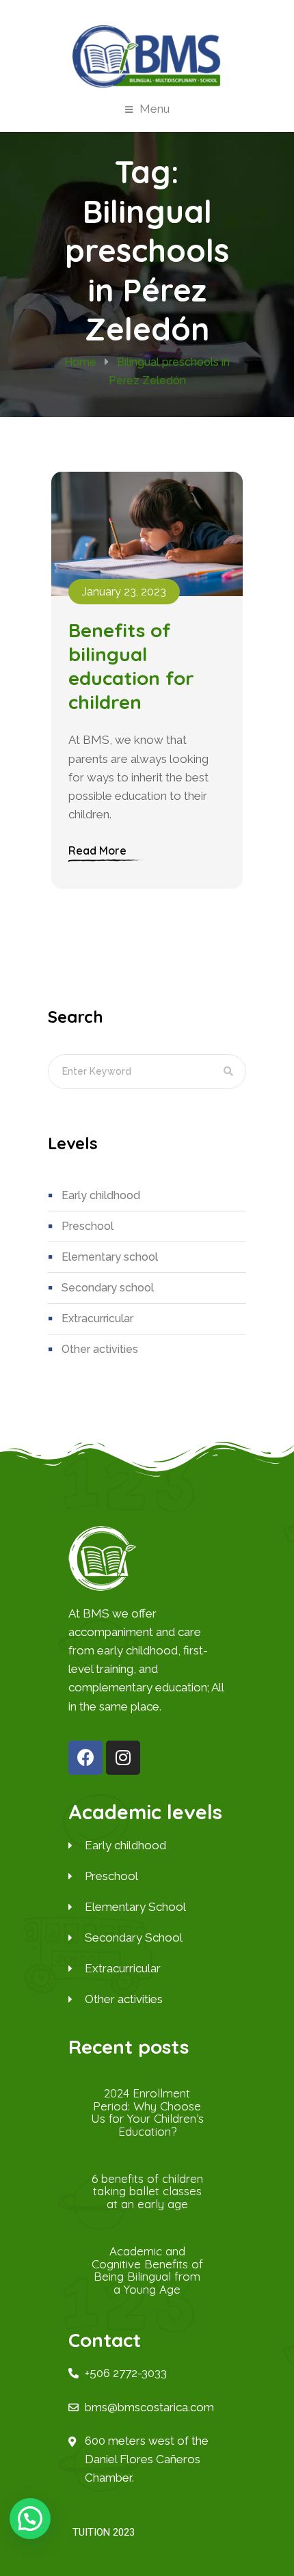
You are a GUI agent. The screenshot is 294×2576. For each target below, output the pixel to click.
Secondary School (108, 1288)
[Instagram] (123, 1758)
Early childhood (101, 1195)
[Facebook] (85, 1758)
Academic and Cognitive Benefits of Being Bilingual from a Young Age (147, 2270)
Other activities (100, 1349)
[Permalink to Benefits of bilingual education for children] (147, 534)
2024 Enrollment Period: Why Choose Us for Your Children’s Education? (147, 2112)
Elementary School (110, 1257)
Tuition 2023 (104, 2532)
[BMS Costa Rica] (147, 56)
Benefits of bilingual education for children (131, 666)
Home (80, 362)
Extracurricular (97, 1318)
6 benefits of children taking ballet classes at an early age (147, 2191)
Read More (97, 850)
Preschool (88, 1226)
